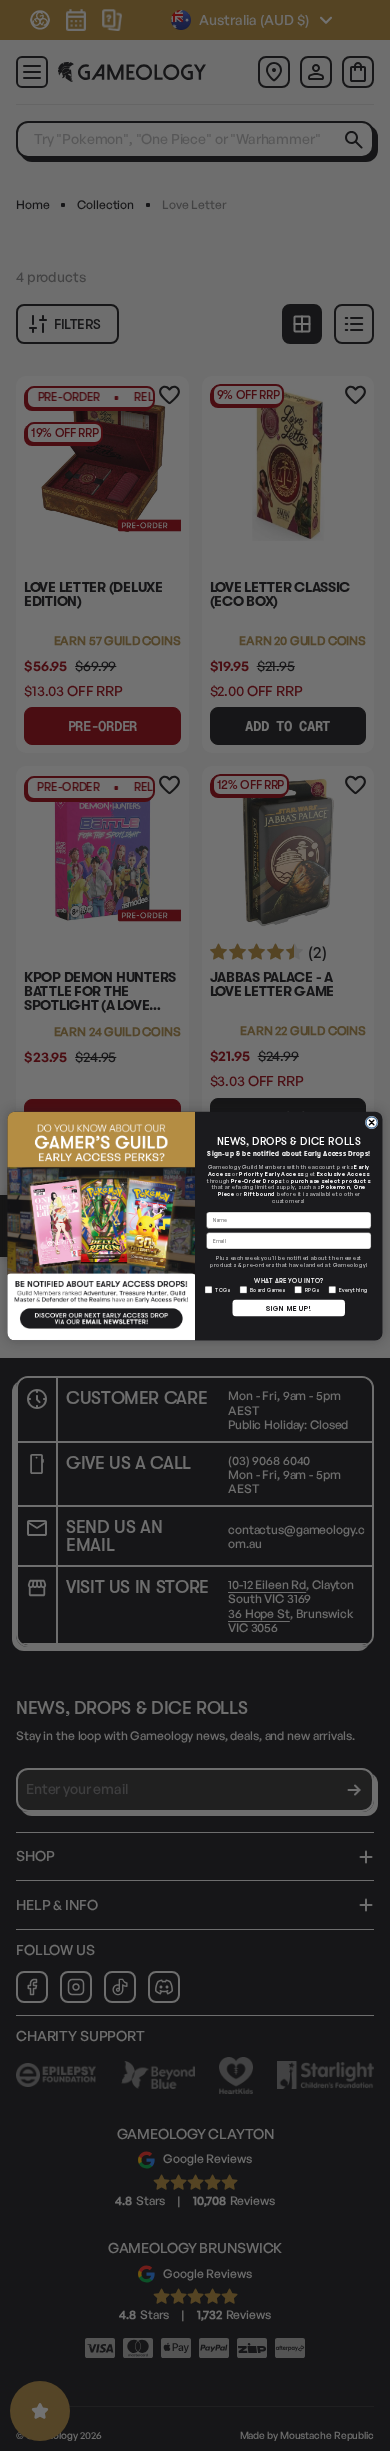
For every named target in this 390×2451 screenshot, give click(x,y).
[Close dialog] (371, 1121)
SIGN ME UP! (288, 1307)
